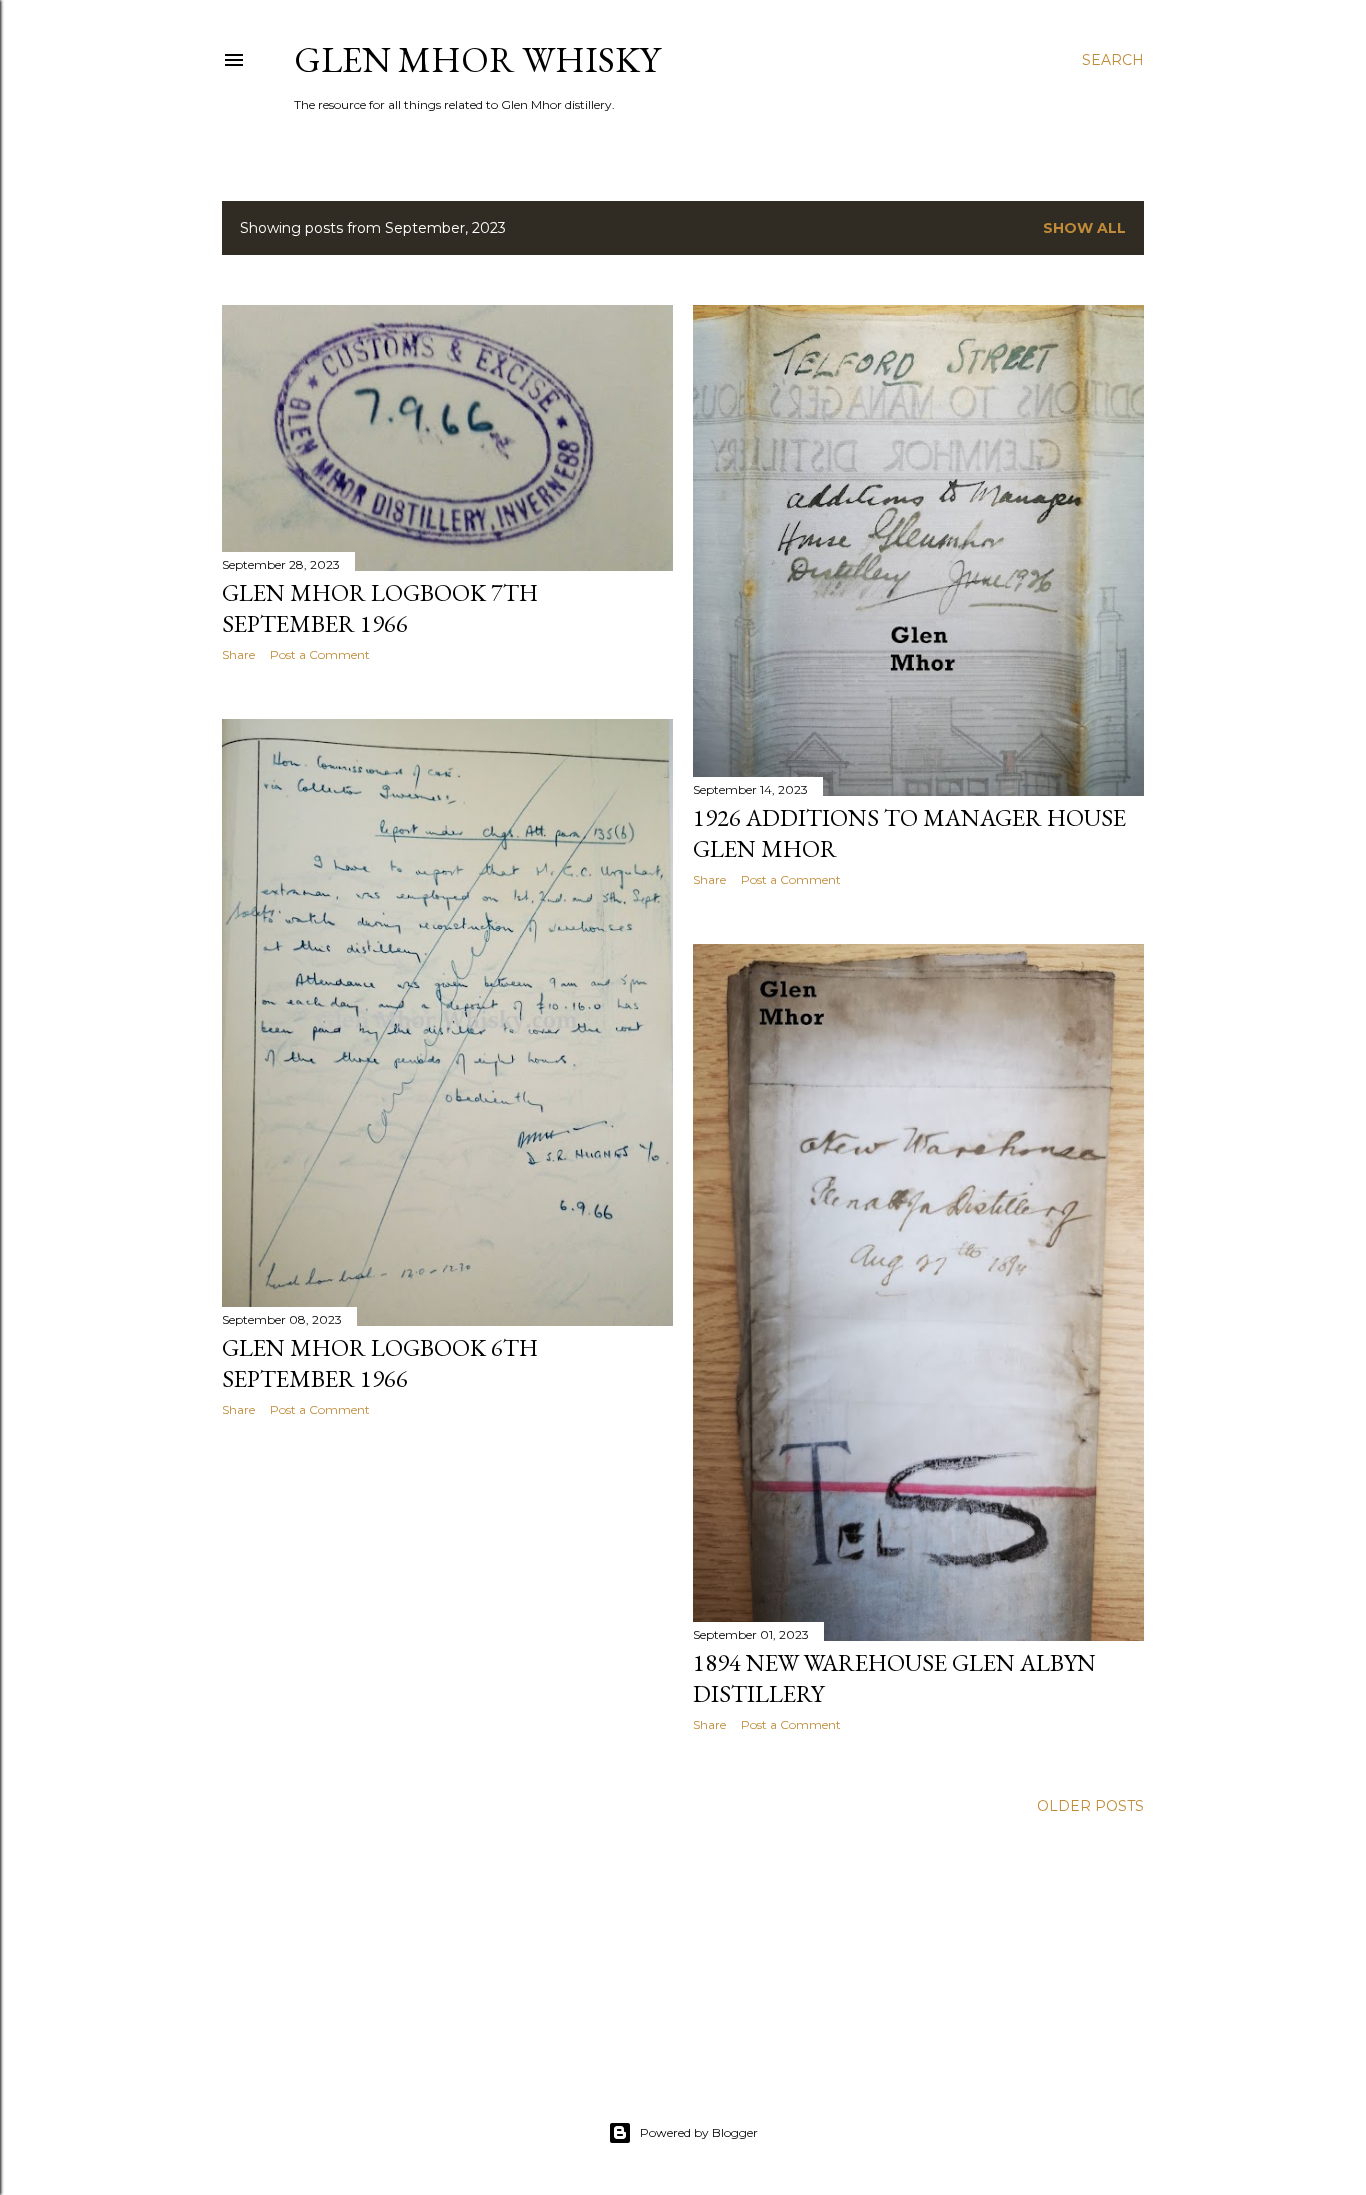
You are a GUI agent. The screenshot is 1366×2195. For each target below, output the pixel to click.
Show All (1084, 228)
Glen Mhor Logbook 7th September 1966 (380, 608)
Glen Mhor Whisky (477, 59)
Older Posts (1090, 1806)
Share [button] (238, 654)
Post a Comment (320, 654)
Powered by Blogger (699, 2132)
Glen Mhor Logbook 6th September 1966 (380, 1363)
